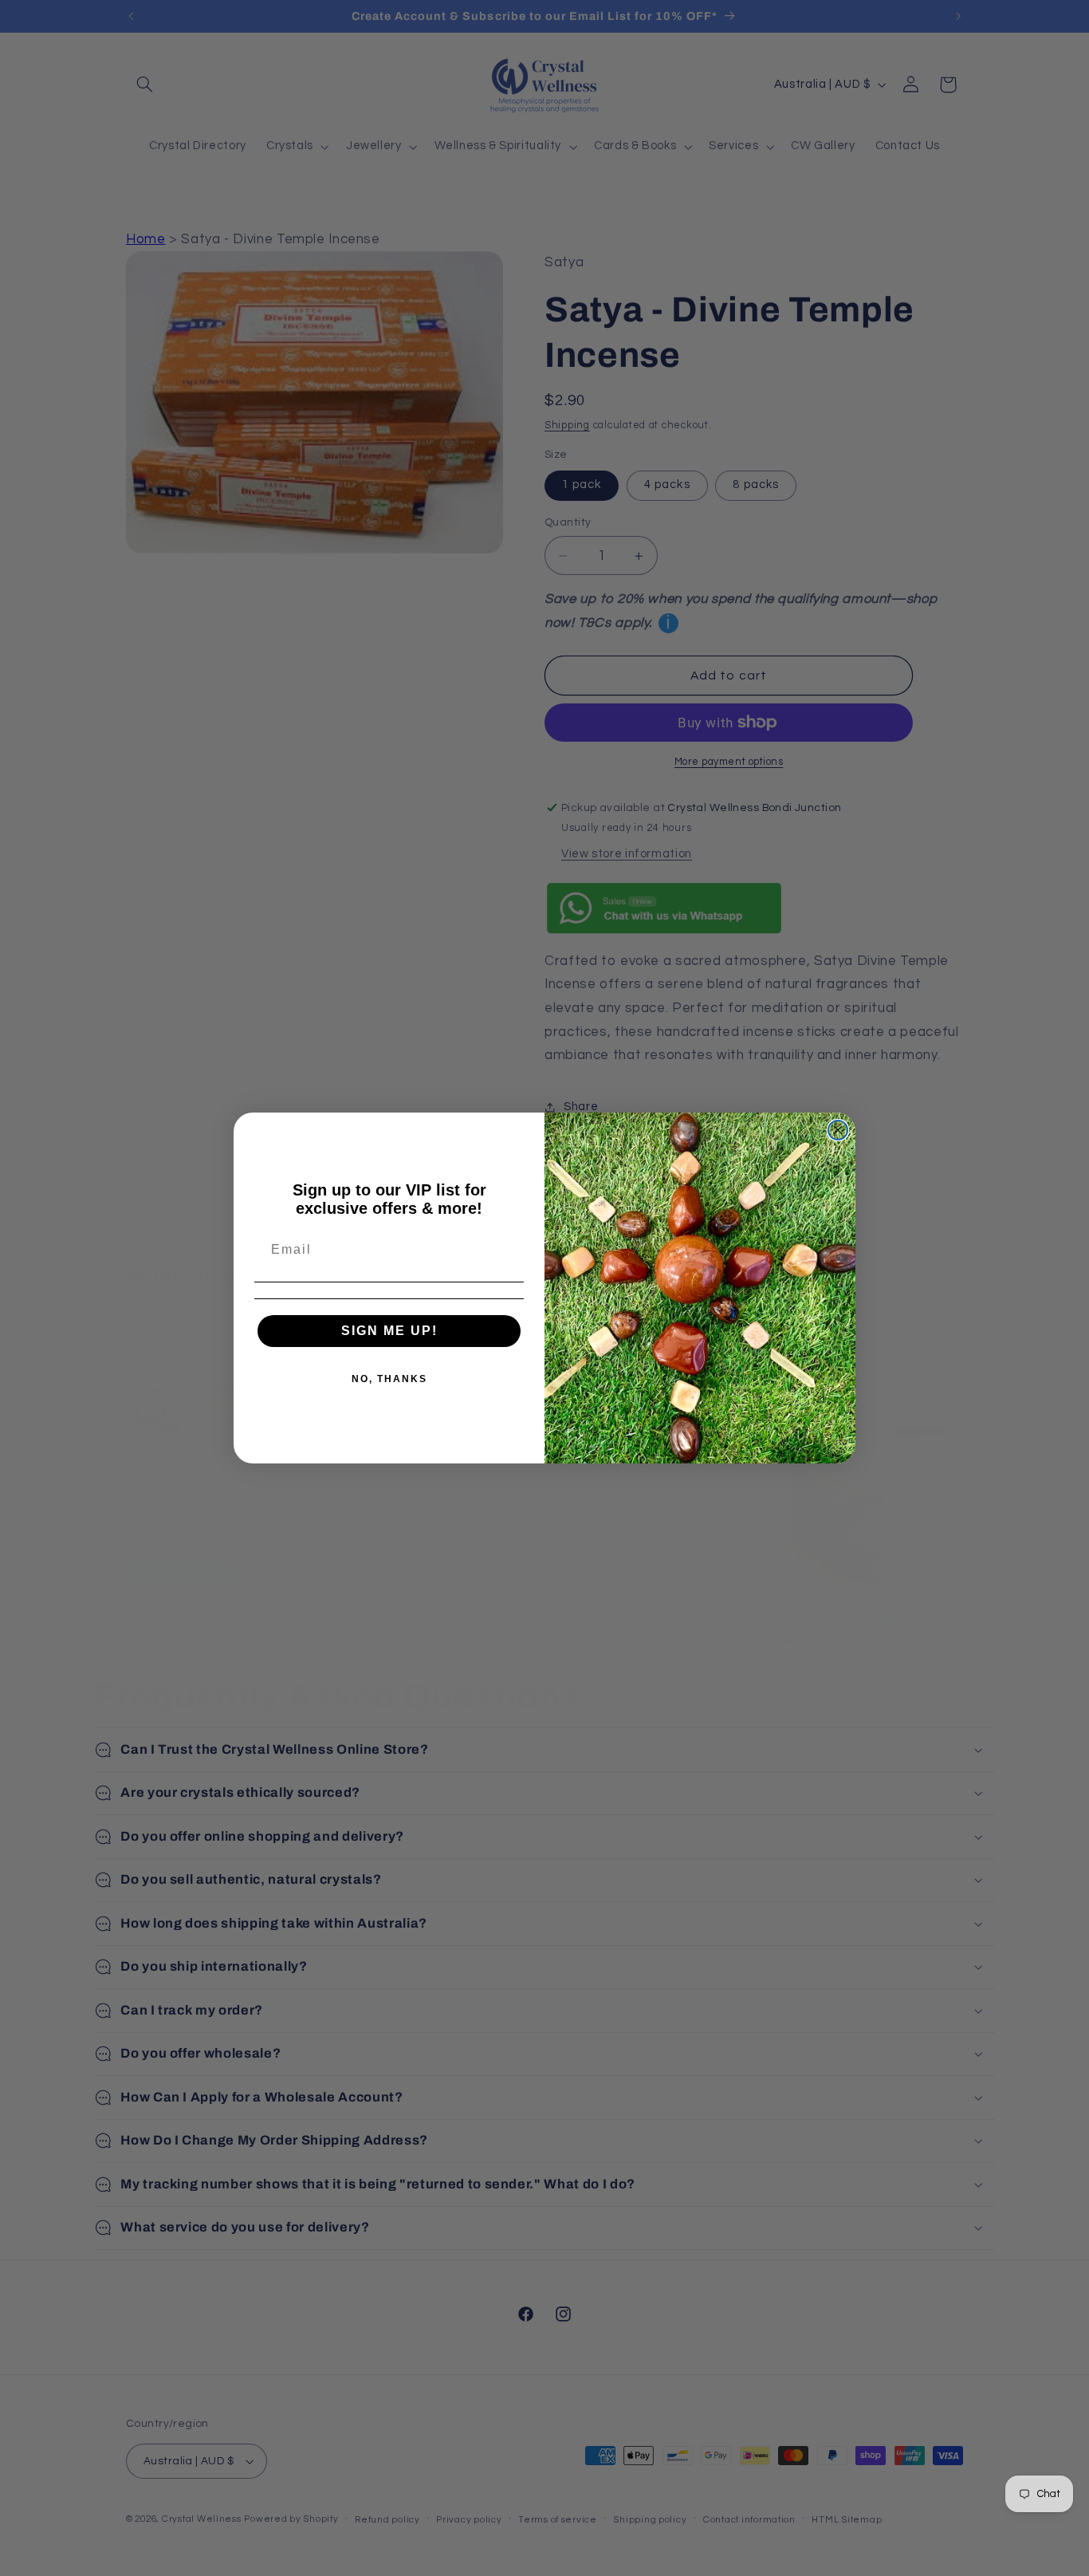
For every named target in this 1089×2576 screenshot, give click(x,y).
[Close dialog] (838, 1130)
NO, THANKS (389, 1379)
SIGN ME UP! (389, 1331)
